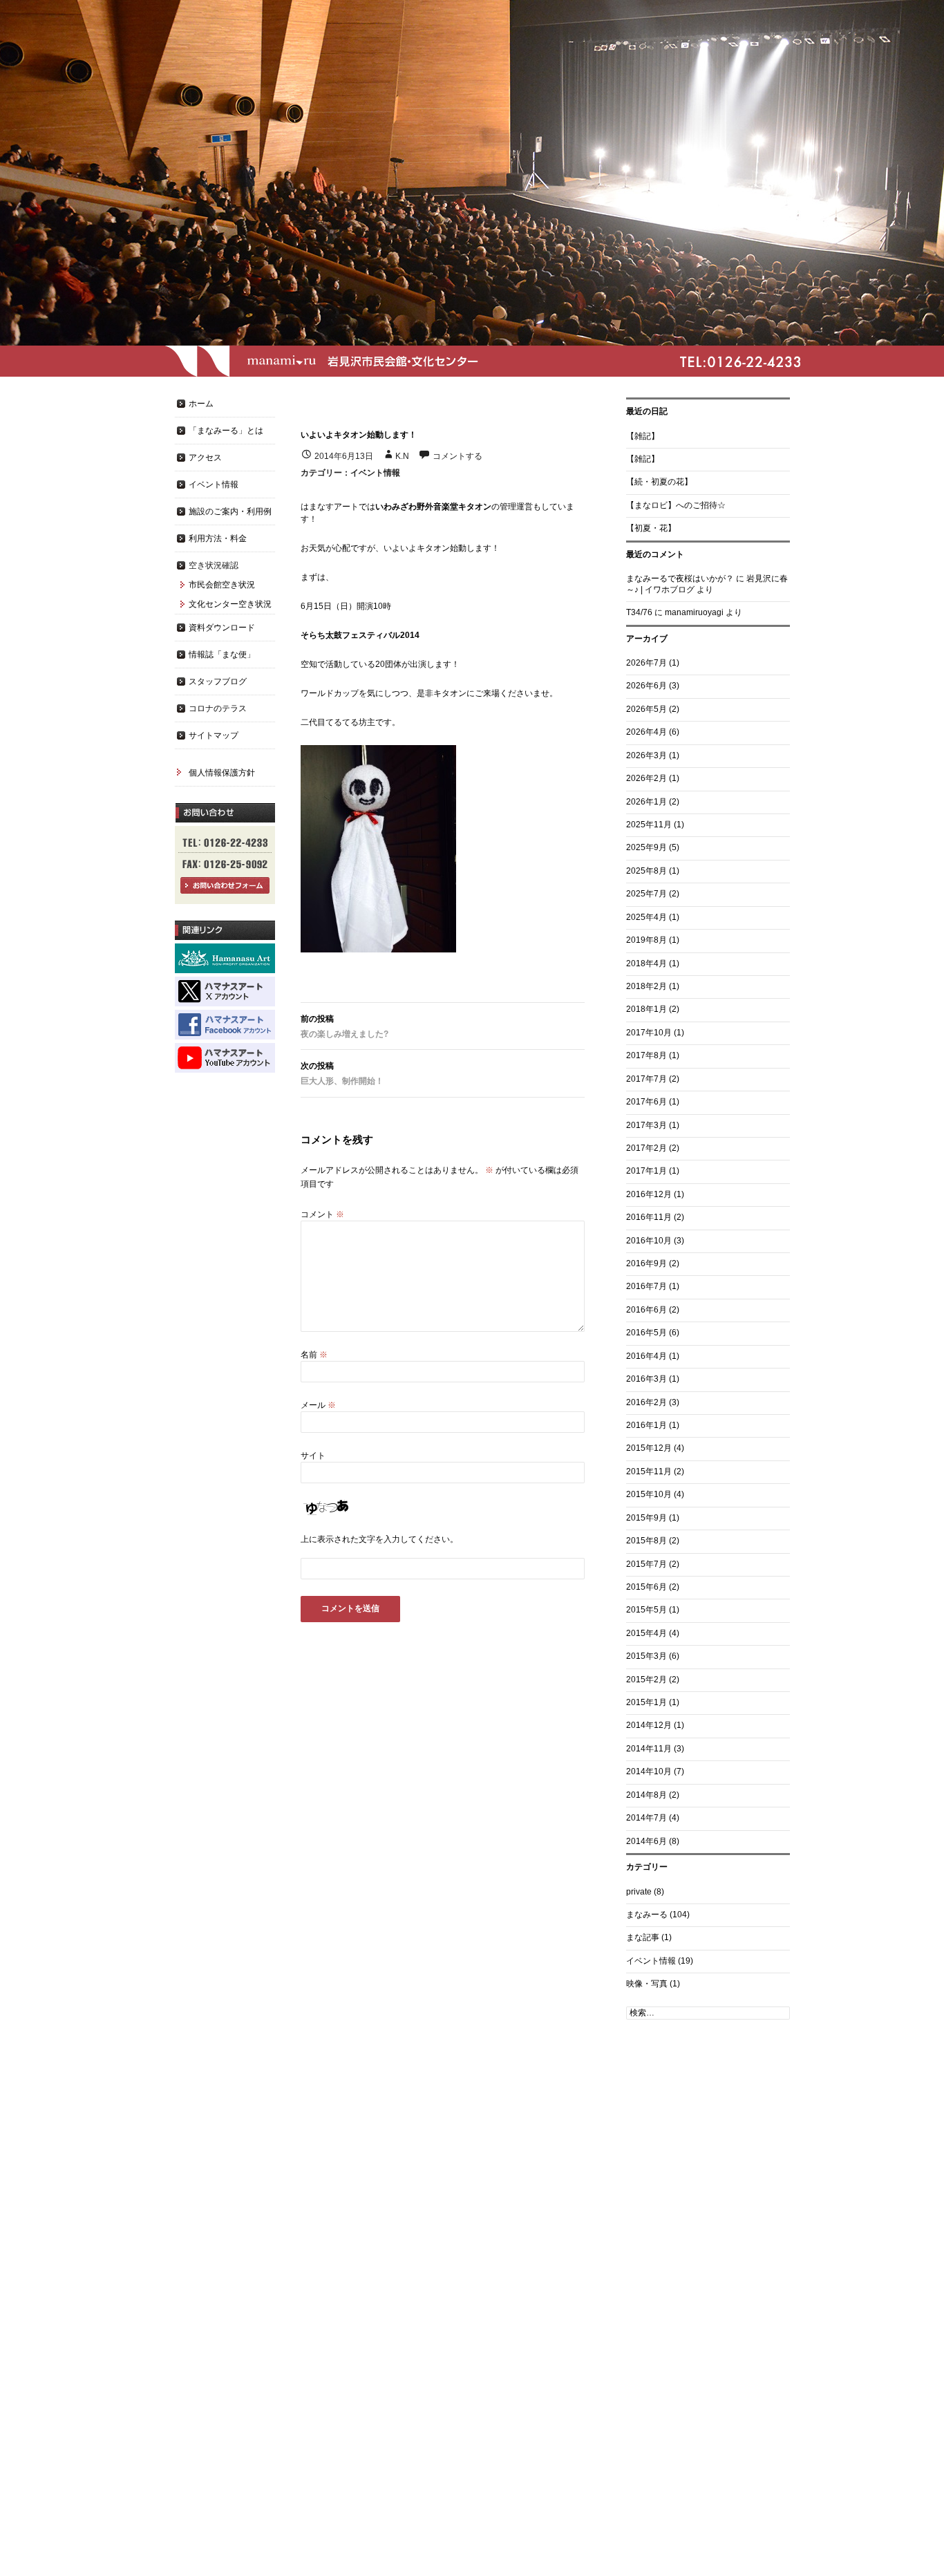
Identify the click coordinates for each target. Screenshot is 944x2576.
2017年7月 (646, 1079)
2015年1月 (646, 1702)
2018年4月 (646, 963)
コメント (322, 1214)
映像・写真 (647, 1984)
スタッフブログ (218, 681)
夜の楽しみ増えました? (344, 1026)
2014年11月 (649, 1749)
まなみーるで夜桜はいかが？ (680, 579)
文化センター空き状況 (230, 604)
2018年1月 (646, 1009)
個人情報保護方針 (222, 773)
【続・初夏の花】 (659, 482)
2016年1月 (646, 1425)
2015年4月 (646, 1633)
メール (318, 1405)
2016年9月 (646, 1263)
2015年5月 (646, 1610)
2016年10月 (649, 1241)
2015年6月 (646, 1587)
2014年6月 (646, 1841)
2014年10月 (649, 1771)
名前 (314, 1355)
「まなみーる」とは (226, 431)
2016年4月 (646, 1356)
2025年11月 (649, 825)
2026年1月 (646, 802)
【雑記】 (643, 436)
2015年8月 (646, 1541)
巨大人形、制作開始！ (342, 1073)
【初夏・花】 (651, 528)
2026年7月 (646, 663)
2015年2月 (646, 1680)
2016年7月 (646, 1286)
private (639, 1892)
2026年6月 (646, 686)
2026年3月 (646, 755)
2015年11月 (649, 1472)
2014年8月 (646, 1795)
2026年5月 (646, 709)
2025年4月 (646, 917)
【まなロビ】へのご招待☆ (676, 505)
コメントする (457, 456)
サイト (313, 1456)
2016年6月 (646, 1310)
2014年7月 (646, 1818)
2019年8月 (646, 940)
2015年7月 (646, 1564)
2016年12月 (649, 1194)
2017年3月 (646, 1125)
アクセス (205, 458)
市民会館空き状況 (222, 585)
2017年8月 (646, 1055)
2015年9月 (646, 1518)
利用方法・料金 (218, 538)
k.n (402, 456)
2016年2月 (646, 1402)
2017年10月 (649, 1033)
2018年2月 (646, 986)
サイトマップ (214, 735)
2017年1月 (646, 1171)
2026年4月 (646, 732)
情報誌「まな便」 (222, 655)
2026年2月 (646, 778)
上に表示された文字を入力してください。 (379, 1539)
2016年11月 (649, 1217)
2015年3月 (646, 1656)
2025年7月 (646, 894)
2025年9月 (646, 847)
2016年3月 (646, 1379)
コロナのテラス (218, 708)
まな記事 (643, 1937)
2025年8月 (646, 871)
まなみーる (647, 1915)
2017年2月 (646, 1148)
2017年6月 (646, 1102)
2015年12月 (649, 1448)
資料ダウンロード (222, 628)
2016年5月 (646, 1333)
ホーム (201, 404)
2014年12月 (649, 1725)
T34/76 (639, 612)
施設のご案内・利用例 (230, 511)
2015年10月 (649, 1494)
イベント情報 (375, 473)
